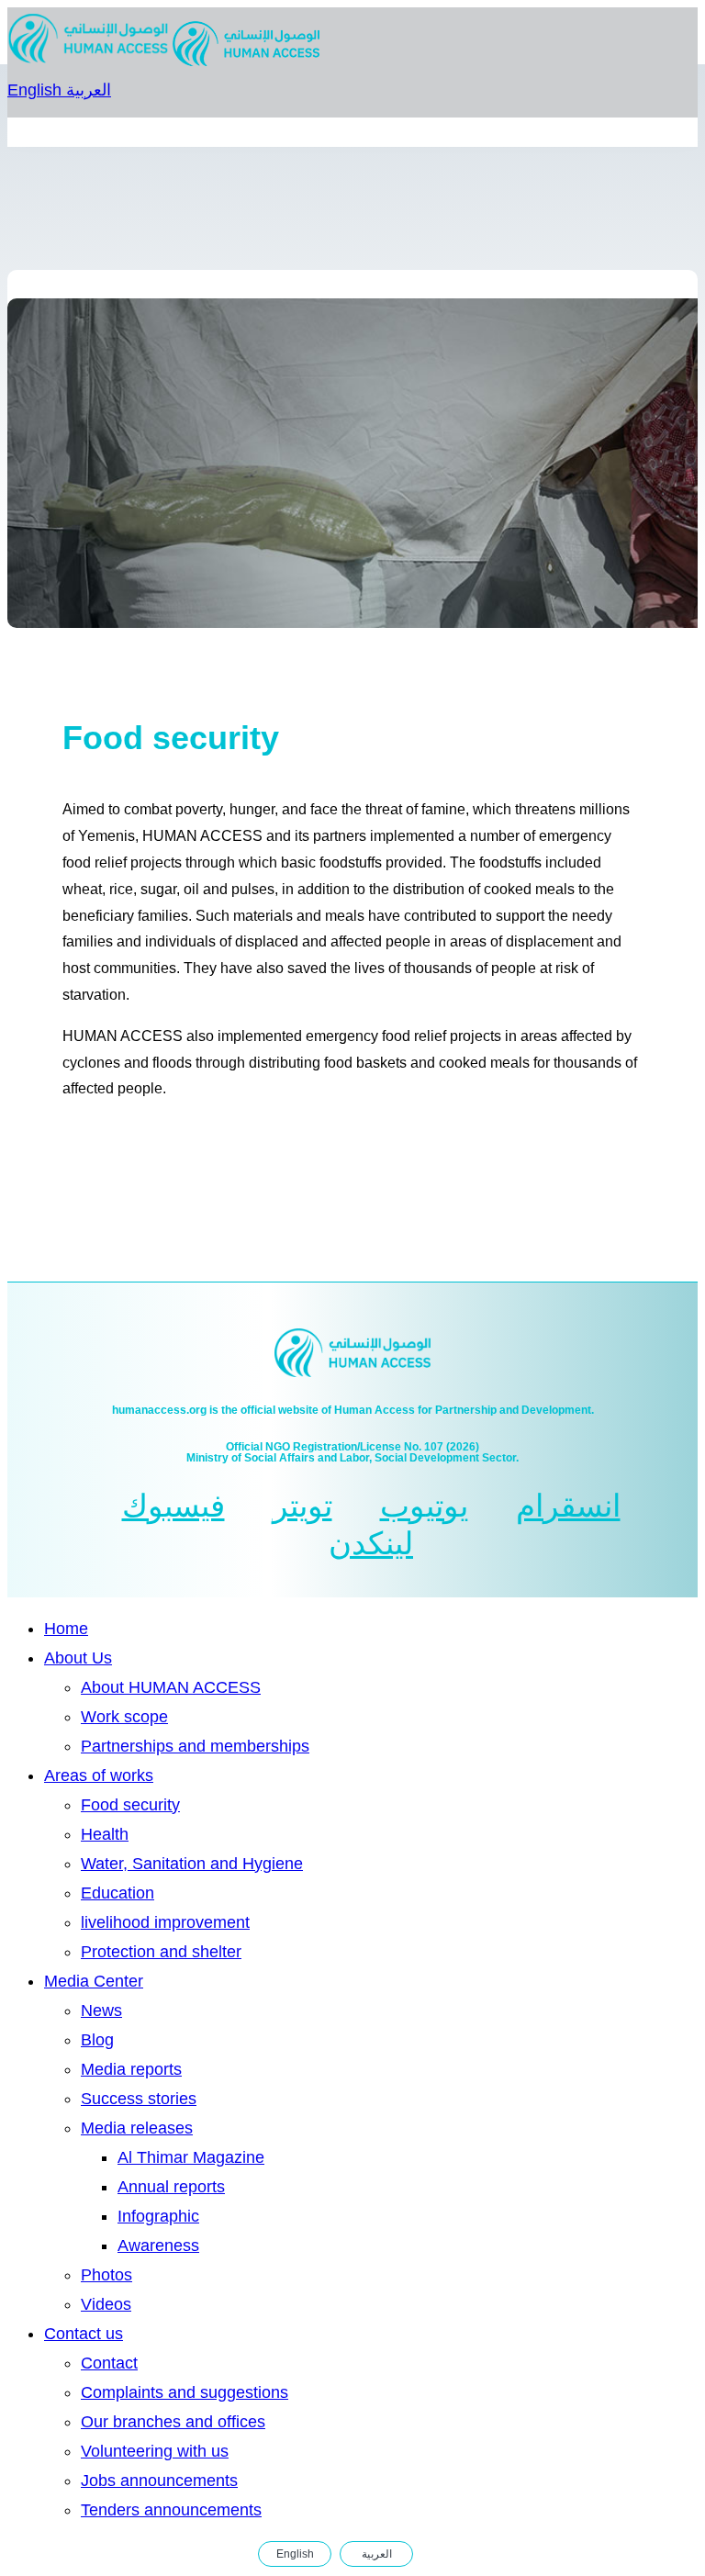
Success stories (139, 2099)
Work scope (124, 1717)
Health (105, 1834)
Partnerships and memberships (195, 1746)
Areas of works (99, 1775)
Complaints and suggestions (185, 2392)
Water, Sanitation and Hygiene (192, 1864)
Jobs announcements (159, 2481)
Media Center (94, 1981)
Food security (130, 1805)
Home (66, 1629)
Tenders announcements (171, 2510)
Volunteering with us (155, 2451)
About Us (78, 1658)
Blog (97, 2040)
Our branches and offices (173, 2422)
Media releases (137, 2128)
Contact (109, 2363)
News (101, 2010)
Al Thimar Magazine (191, 2157)
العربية (89, 90)
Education (117, 1893)
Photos (106, 2275)
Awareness (158, 2246)
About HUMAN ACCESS (171, 1687)
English (37, 90)
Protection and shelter (161, 1952)
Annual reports (171, 2187)
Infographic (158, 2216)
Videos (106, 2304)
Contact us (84, 2334)
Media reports (131, 2069)
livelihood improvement (165, 1922)
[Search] (434, 2554)
